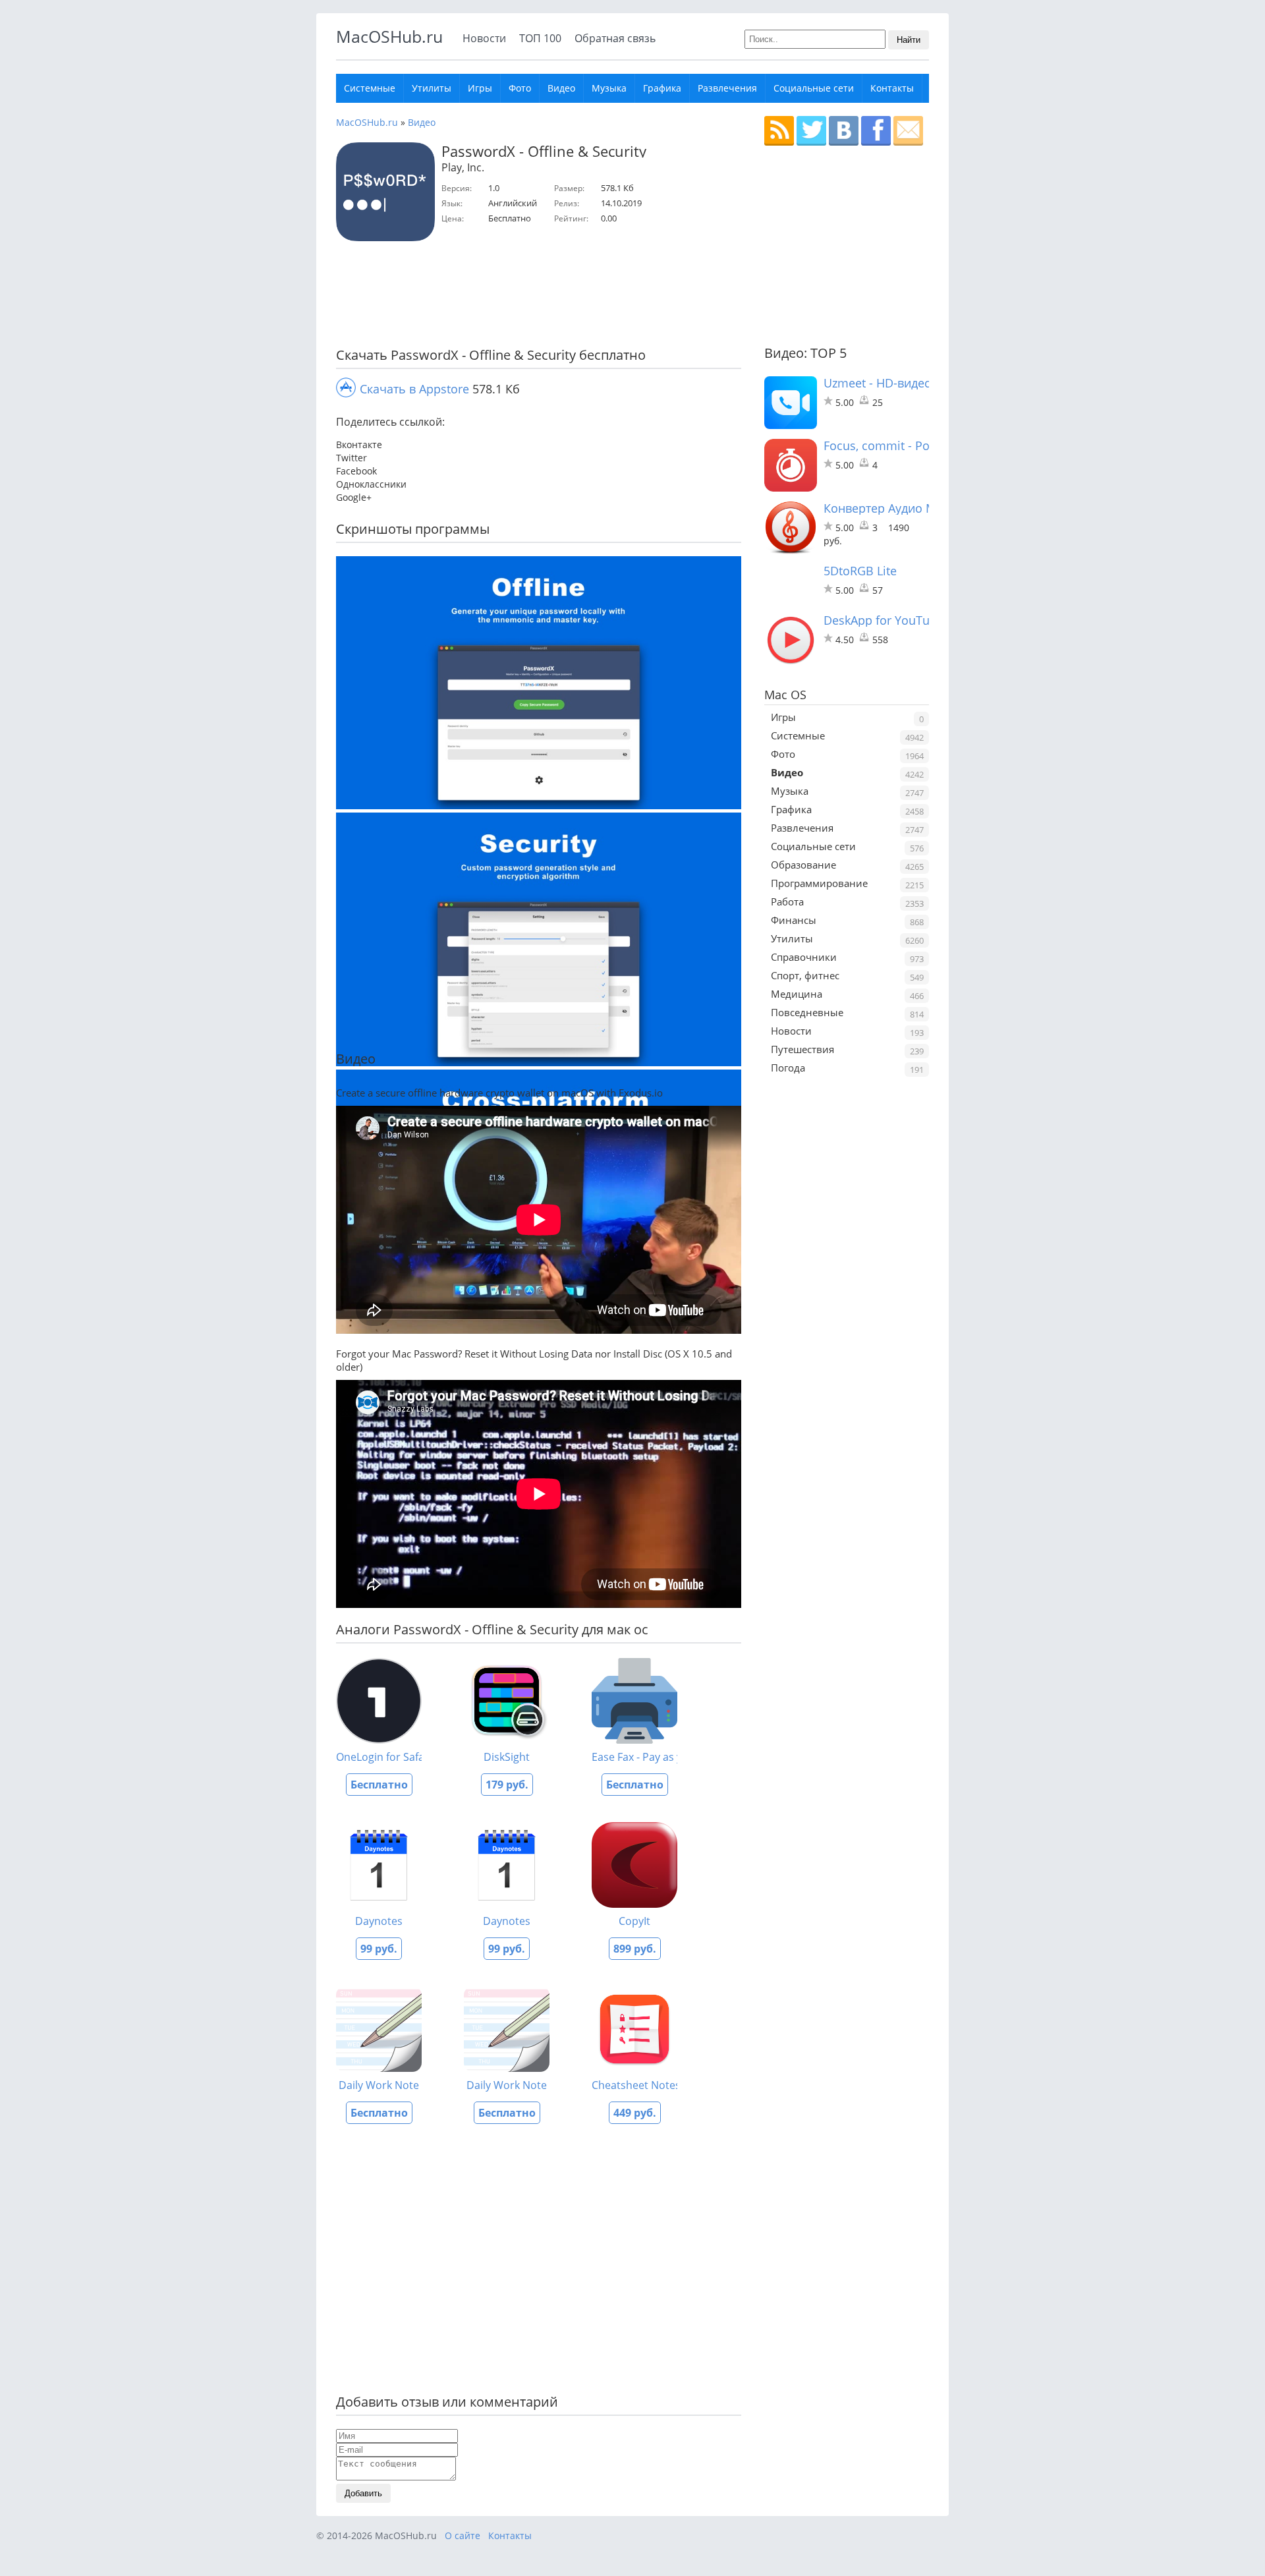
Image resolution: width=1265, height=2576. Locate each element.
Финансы (794, 920)
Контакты (892, 88)
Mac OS (785, 695)
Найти (909, 40)
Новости (484, 38)
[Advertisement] (534, 297)
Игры (480, 88)
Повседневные (807, 1012)
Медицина (797, 994)
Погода (788, 1068)
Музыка (609, 88)
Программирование (819, 883)
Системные (370, 88)
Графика (662, 88)
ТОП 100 (540, 38)
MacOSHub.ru (389, 36)
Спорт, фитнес (805, 975)
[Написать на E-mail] (908, 131)
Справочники (804, 957)
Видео (561, 88)
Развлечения (727, 88)
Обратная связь (615, 38)
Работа (787, 902)
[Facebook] (876, 131)
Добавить (363, 2493)
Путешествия (802, 1049)
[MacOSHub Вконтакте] (844, 131)
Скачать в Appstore (414, 389)
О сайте (463, 2535)
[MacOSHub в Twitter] (811, 131)
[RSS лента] (779, 131)
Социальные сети (814, 88)
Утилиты (432, 88)
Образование (803, 865)
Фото (520, 88)
